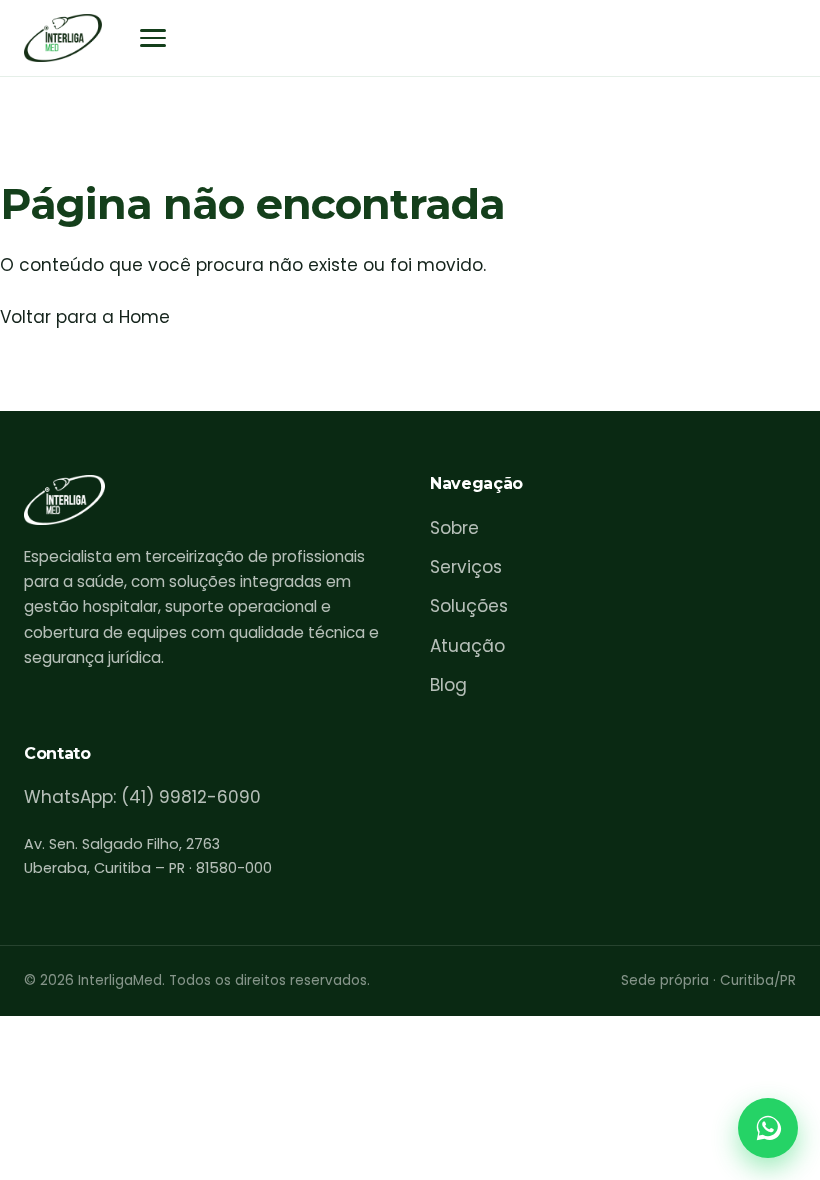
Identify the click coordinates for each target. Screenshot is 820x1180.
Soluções (469, 606)
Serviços (466, 567)
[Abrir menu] (153, 38)
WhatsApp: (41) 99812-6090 (142, 797)
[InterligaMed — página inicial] (63, 38)
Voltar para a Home (85, 317)
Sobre (454, 528)
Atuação (467, 646)
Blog (448, 685)
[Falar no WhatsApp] (768, 1128)
